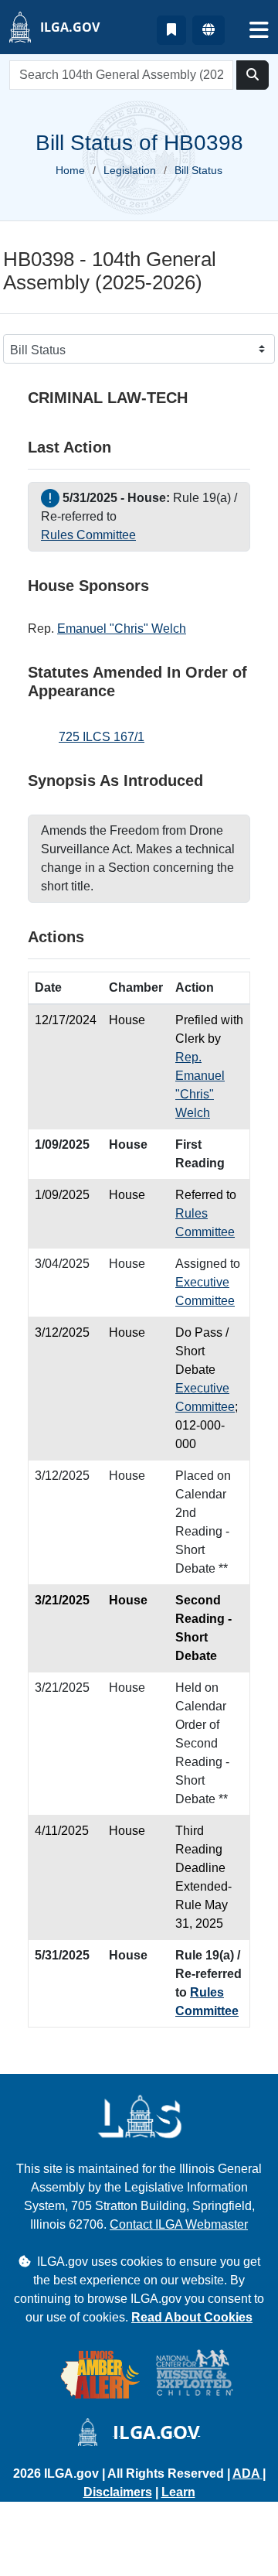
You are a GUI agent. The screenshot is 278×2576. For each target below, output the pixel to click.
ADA (247, 2474)
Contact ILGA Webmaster (179, 2224)
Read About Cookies (192, 2317)
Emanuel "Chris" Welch (122, 629)
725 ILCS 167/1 (102, 737)
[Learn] (171, 30)
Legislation (130, 170)
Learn (178, 2492)
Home (70, 170)
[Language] (208, 30)
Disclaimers (118, 2492)
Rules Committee (88, 535)
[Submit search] (253, 75)
